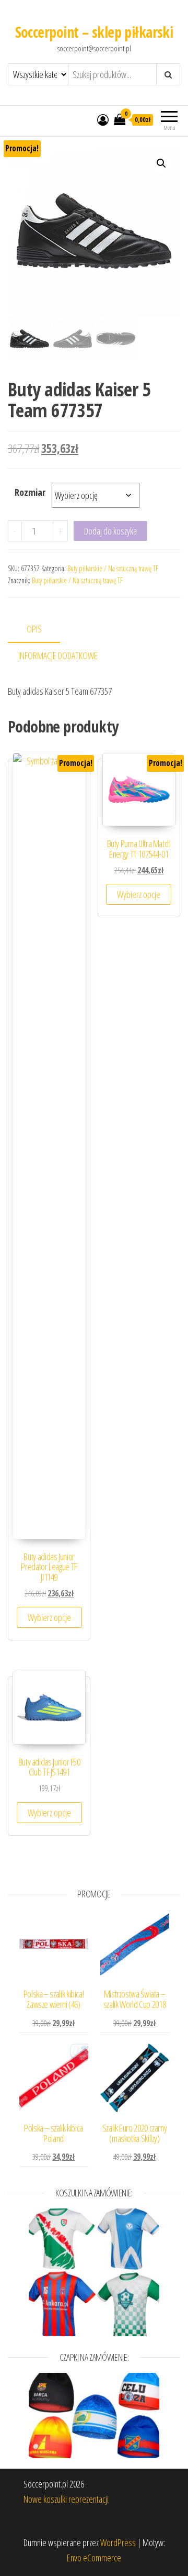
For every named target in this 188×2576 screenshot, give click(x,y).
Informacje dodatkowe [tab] (58, 656)
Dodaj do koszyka (110, 531)
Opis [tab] (34, 629)
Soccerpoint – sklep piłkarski (94, 32)
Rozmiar (30, 492)
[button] (161, 163)
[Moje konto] (103, 119)
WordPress (118, 2542)
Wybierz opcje (49, 1617)
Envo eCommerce (94, 2558)
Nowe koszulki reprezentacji (66, 2499)
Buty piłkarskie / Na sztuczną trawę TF (113, 568)
